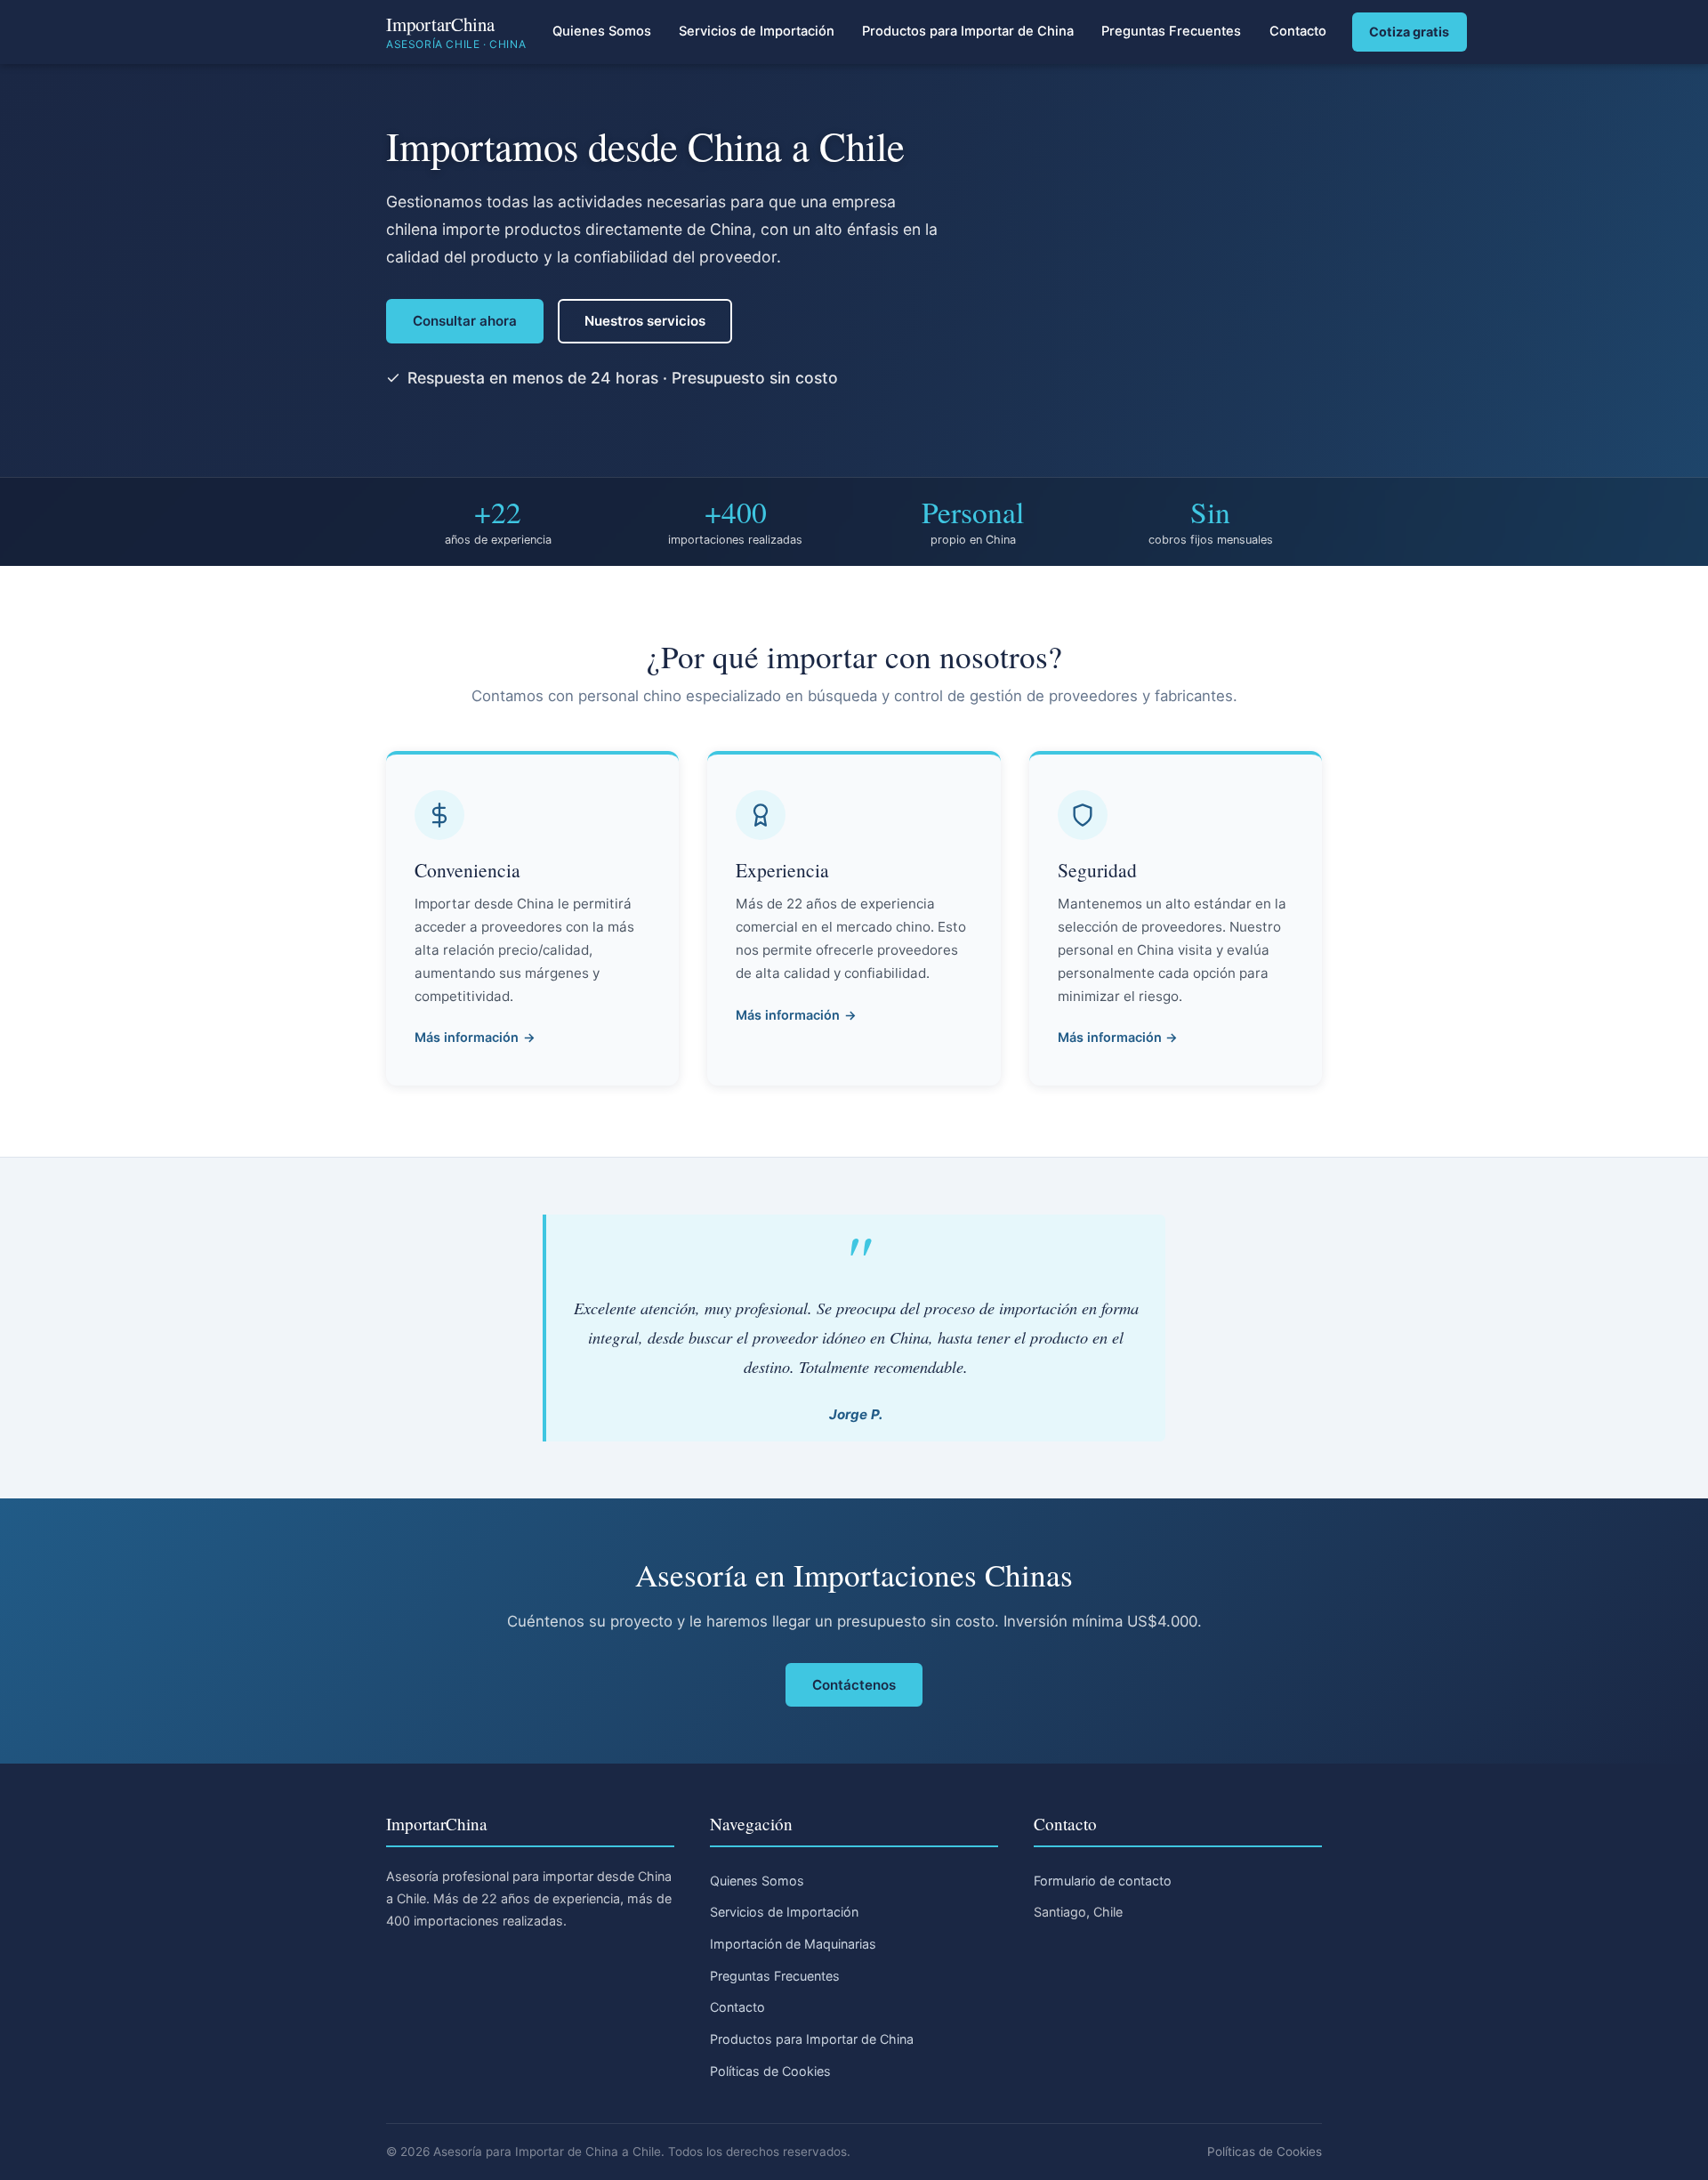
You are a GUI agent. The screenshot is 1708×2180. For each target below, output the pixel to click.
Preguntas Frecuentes (1171, 31)
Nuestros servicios (645, 321)
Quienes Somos (602, 31)
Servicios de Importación (757, 31)
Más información (467, 1037)
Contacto (1298, 31)
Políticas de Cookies (770, 2071)
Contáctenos (854, 1685)
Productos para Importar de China (968, 31)
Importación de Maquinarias (793, 1944)
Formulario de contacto (1103, 1881)
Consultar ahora (465, 321)
